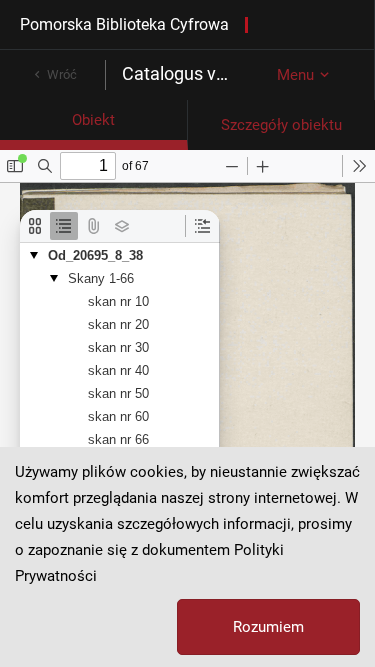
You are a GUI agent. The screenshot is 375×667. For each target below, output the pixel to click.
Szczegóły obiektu (281, 125)
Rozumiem (268, 627)
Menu (295, 75)
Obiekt (93, 120)
